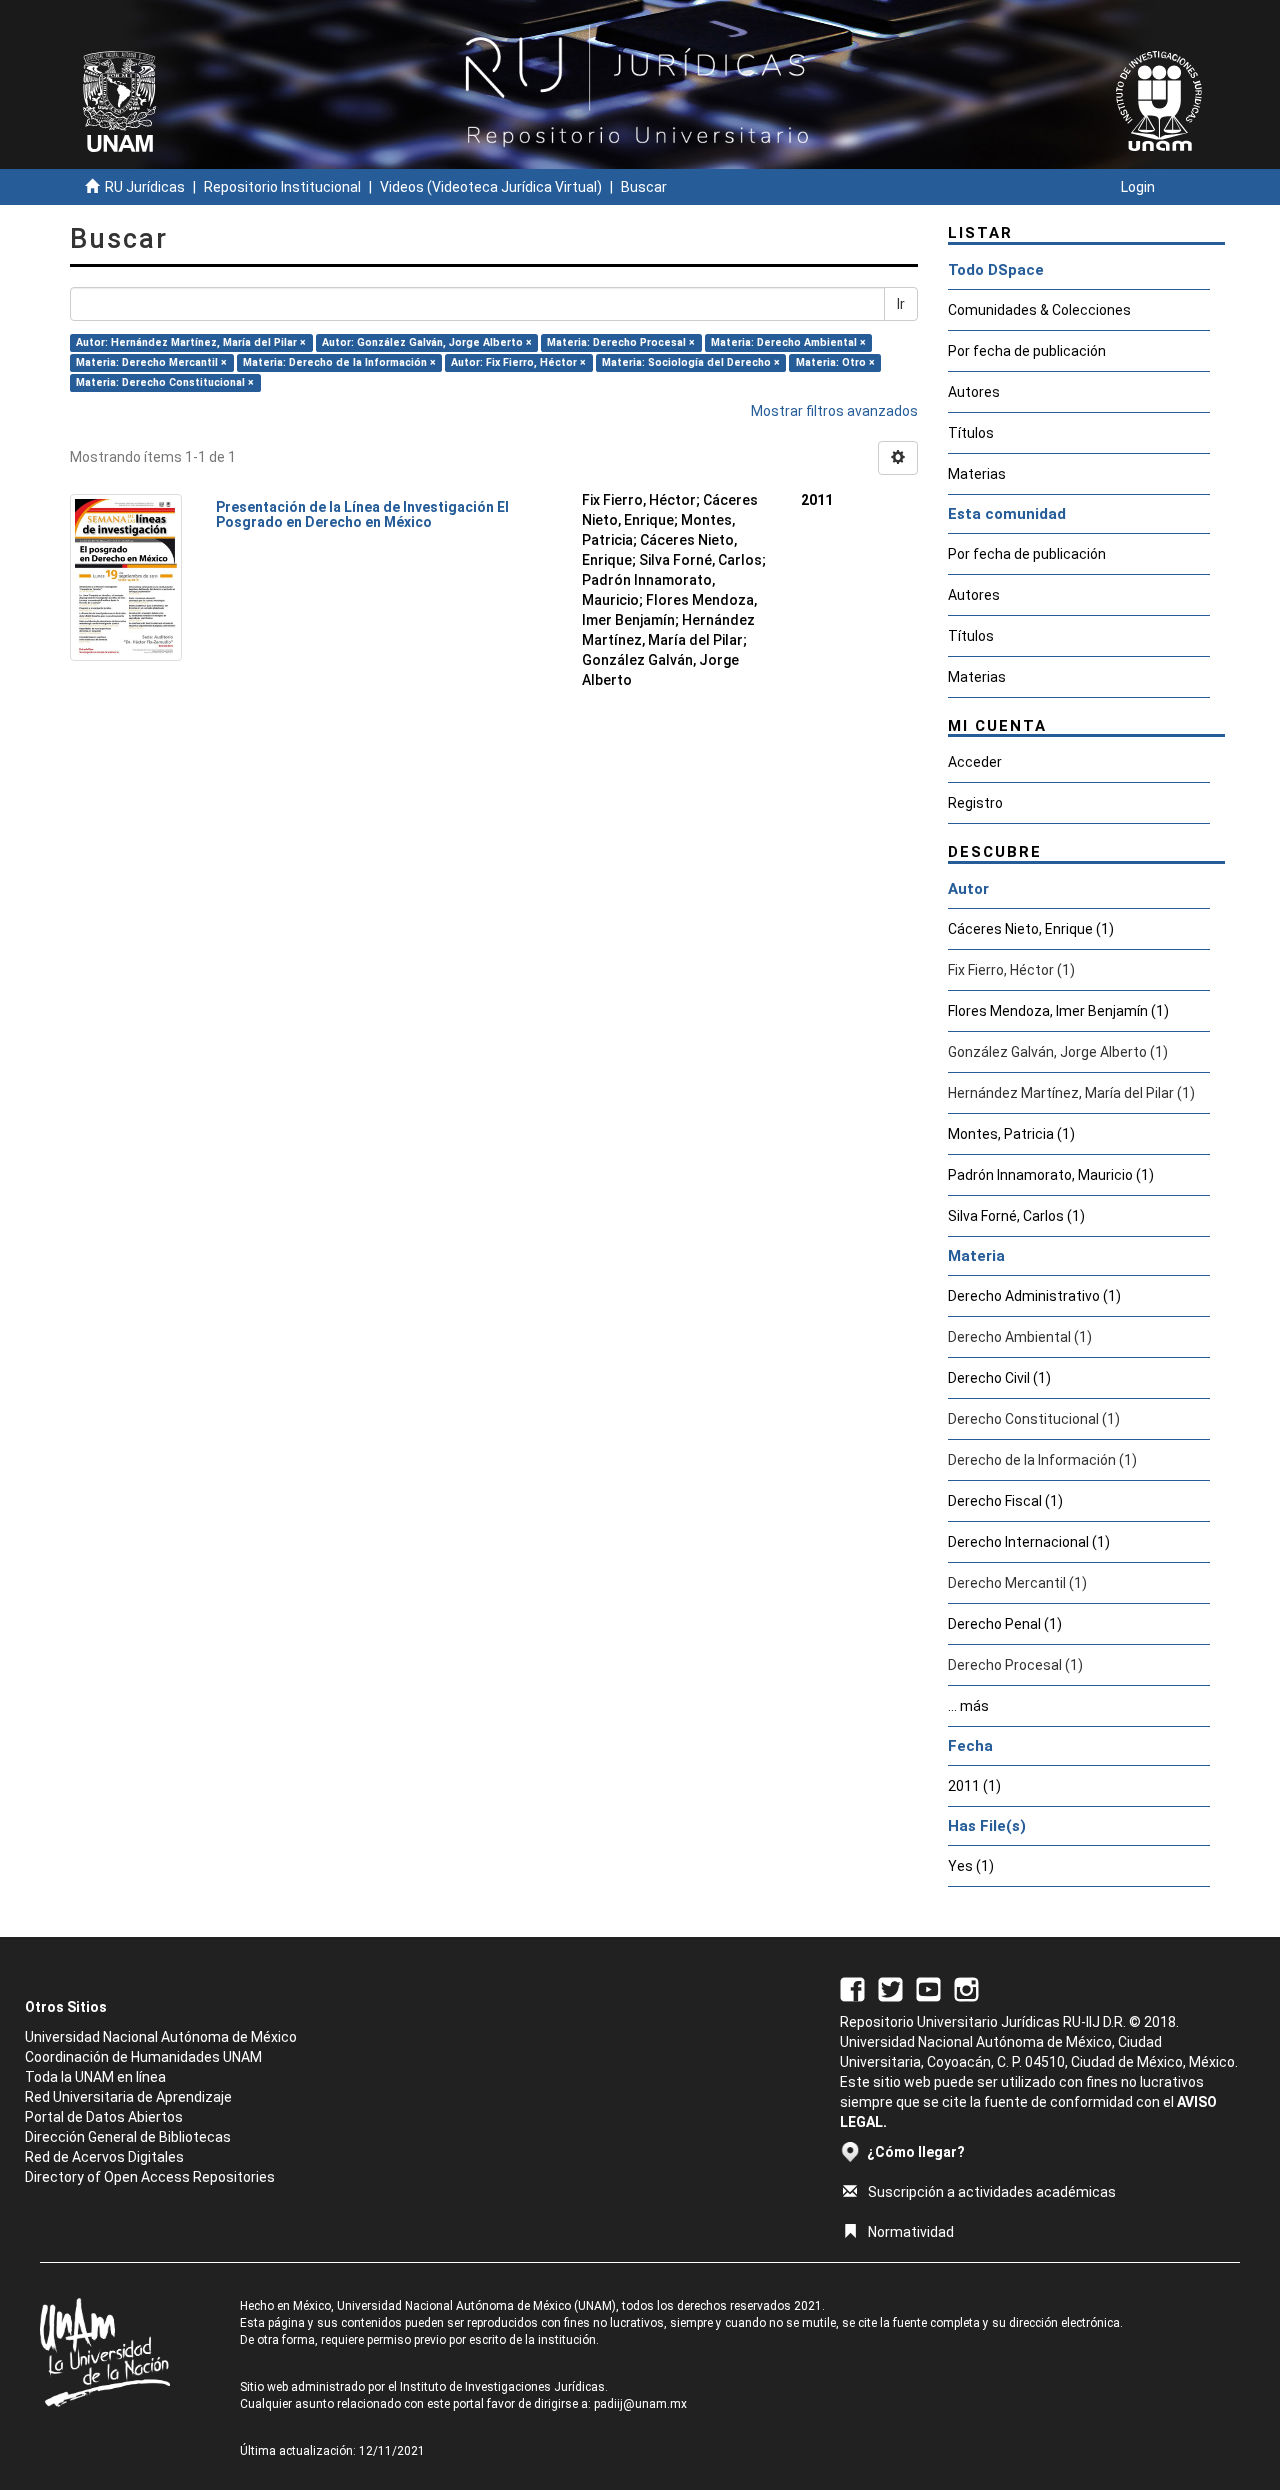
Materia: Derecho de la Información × (339, 362)
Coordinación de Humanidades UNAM (143, 2057)
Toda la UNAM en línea (95, 2077)
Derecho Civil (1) (999, 1378)
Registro (975, 803)
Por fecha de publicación (1027, 351)
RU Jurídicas (145, 187)
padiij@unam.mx (640, 2404)
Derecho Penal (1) (1005, 1624)
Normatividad (911, 2232)
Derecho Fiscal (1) (1005, 1501)
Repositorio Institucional (282, 187)
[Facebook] (852, 1988)
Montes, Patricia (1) (1011, 1134)
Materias (977, 474)
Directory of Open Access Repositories (150, 2177)
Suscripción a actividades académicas (992, 2192)
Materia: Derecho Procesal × (621, 342)
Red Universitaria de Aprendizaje (128, 2097)
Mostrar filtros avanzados (834, 411)
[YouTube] (928, 1988)
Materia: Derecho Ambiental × (788, 342)
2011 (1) (974, 1786)
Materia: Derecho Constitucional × (165, 382)
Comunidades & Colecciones (1039, 310)
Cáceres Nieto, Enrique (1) (1031, 929)
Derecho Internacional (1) (1029, 1542)
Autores (974, 392)
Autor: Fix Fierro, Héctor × (518, 362)
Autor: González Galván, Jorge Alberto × (427, 342)
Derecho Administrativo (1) (1034, 1296)
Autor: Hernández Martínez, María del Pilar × (191, 342)
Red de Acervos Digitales (104, 2157)
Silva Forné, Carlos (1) (1016, 1216)
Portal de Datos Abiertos (104, 2117)
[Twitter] (890, 1988)
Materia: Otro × (835, 362)
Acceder (975, 762)
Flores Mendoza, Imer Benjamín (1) (1058, 1011)
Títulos (971, 433)
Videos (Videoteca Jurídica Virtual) (491, 187)
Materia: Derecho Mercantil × (151, 362)
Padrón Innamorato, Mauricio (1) (1051, 1175)
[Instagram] (966, 1988)
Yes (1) (971, 1866)
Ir (901, 304)
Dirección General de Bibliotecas (128, 2137)
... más (968, 1706)
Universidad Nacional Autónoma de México (161, 2037)
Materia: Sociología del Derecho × (691, 362)
